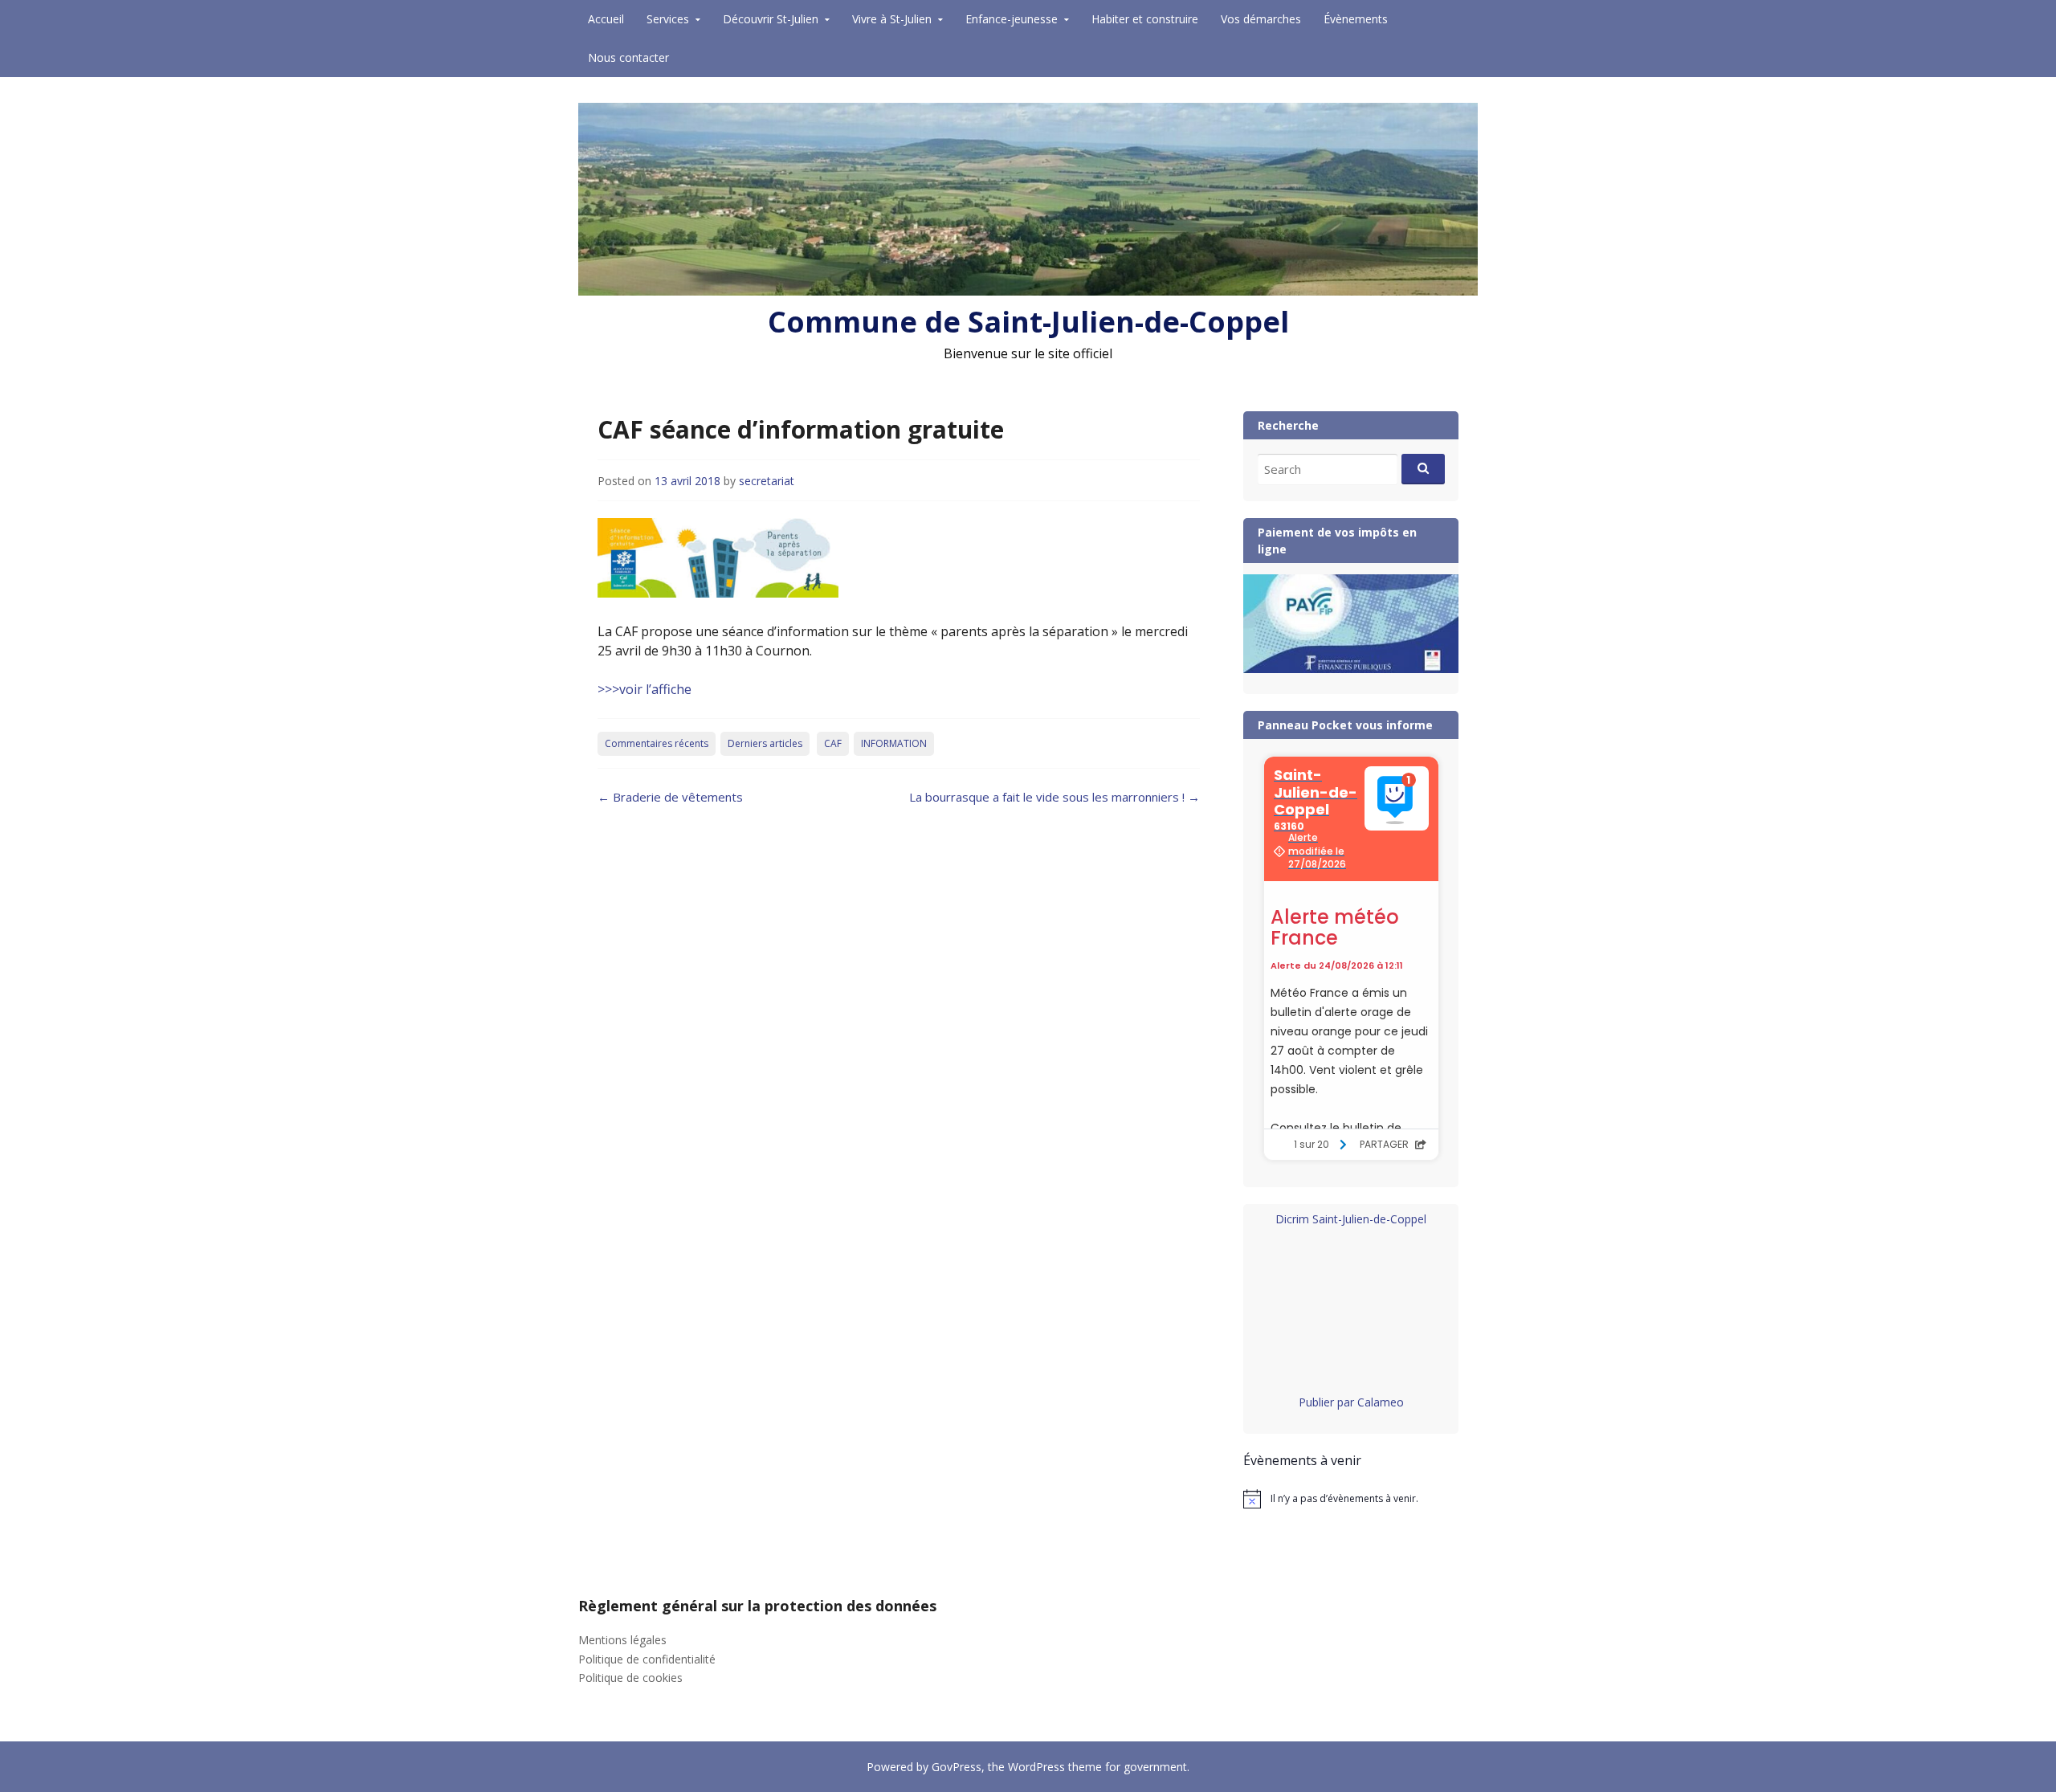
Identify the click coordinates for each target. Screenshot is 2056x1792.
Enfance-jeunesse (1012, 19)
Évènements (1356, 19)
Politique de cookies (630, 1678)
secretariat (767, 481)
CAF (833, 743)
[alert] (1351, 1499)
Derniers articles (765, 743)
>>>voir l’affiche (645, 689)
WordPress (1036, 1767)
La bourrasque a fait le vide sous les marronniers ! (1055, 797)
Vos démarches (1261, 19)
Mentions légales (622, 1640)
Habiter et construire (1145, 19)
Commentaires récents (657, 743)
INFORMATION (894, 743)
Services (668, 19)
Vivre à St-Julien (892, 19)
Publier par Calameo (1351, 1402)
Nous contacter (628, 57)
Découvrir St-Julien (771, 19)
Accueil (606, 19)
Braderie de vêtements (670, 797)
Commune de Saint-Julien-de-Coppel (1028, 322)
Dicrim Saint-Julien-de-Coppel (1351, 1219)
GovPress (957, 1767)
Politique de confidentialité (647, 1659)
